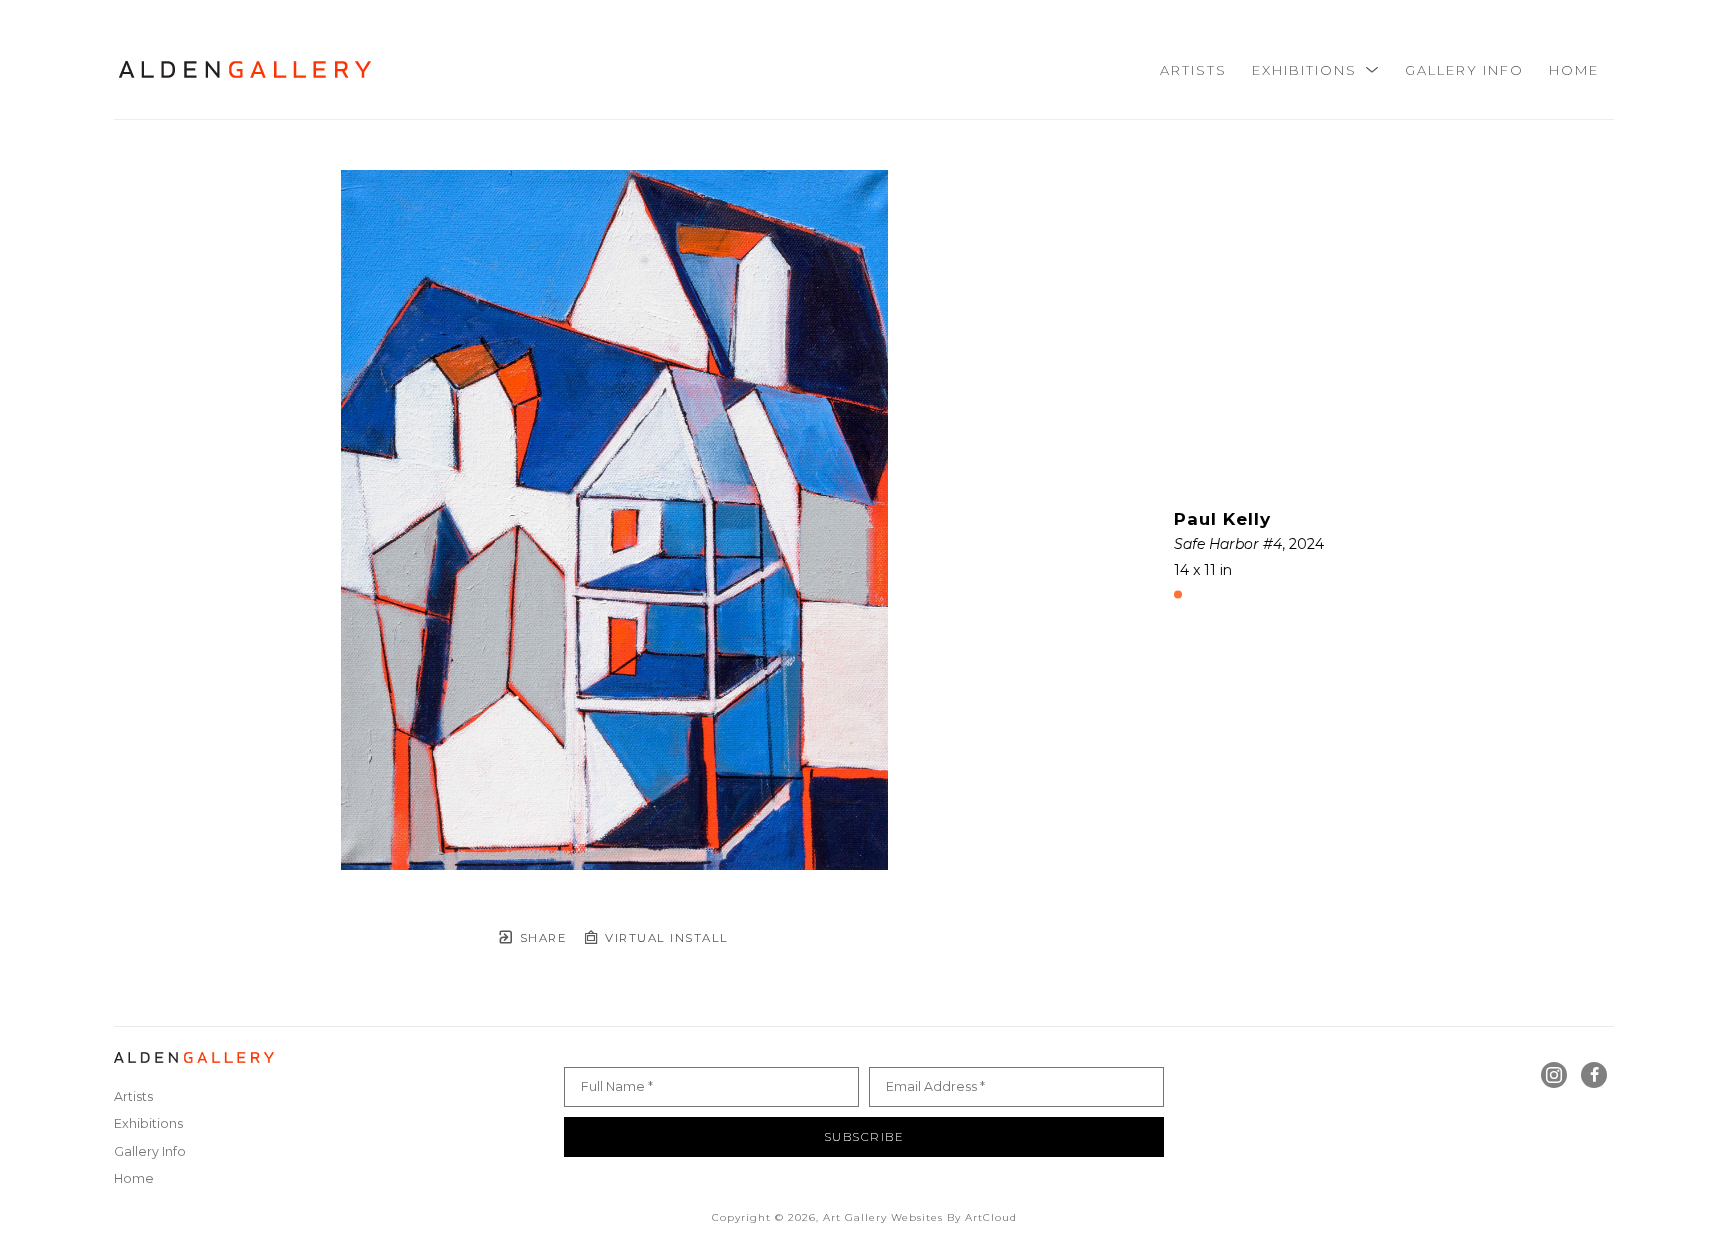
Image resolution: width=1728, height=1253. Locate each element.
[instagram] (1554, 1075)
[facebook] (1594, 1075)
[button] (1316, 70)
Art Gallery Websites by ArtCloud (920, 1217)
